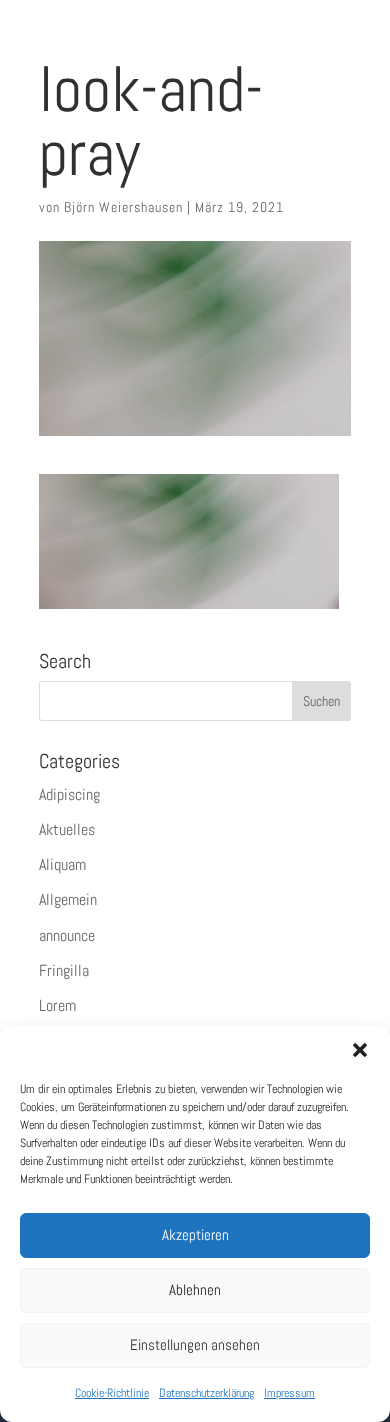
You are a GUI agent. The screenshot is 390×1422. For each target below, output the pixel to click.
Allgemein (68, 899)
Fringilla (64, 970)
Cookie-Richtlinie (112, 1393)
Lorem (57, 1005)
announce (67, 935)
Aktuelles (67, 829)
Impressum (289, 1393)
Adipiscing (69, 794)
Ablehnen (195, 1289)
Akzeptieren (195, 1234)
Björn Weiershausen (123, 207)
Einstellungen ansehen (195, 1344)
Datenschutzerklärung (206, 1393)
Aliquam (62, 864)
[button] (360, 1050)
